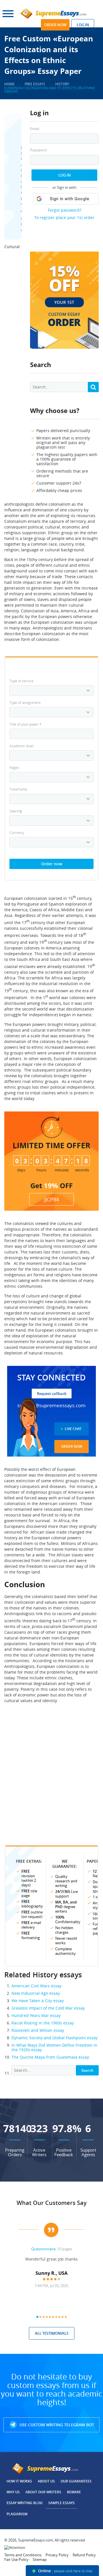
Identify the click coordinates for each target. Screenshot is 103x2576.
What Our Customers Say (52, 2203)
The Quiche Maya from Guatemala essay (50, 2057)
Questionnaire (43, 2249)
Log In (65, 175)
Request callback (52, 1394)
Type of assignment (25, 702)
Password (38, 150)
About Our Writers (43, 2492)
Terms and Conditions (23, 2555)
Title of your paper (25, 724)
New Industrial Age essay (36, 1993)
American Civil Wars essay (36, 1986)
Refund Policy (84, 2555)
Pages (14, 767)
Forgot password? (65, 210)
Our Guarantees (76, 2481)
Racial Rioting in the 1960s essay (43, 2023)
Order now (55, 25)
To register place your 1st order (64, 217)
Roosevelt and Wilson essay (38, 2030)
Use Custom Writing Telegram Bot (56, 2425)
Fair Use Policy (16, 2559)
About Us (46, 2481)
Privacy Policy (57, 2555)
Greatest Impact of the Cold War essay (48, 2008)
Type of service (21, 681)
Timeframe (18, 789)
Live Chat (73, 1429)
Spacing (16, 811)
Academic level (21, 746)
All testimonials (52, 2333)
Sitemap (40, 2559)
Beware (74, 2492)
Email (35, 129)
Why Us (13, 2492)
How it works (19, 2481)
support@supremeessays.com (51, 1405)
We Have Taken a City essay (38, 2001)
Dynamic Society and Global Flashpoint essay (55, 2038)
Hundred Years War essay (36, 2015)
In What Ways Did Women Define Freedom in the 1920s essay (54, 2047)
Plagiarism (17, 2514)
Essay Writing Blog (25, 2503)
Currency (17, 833)
